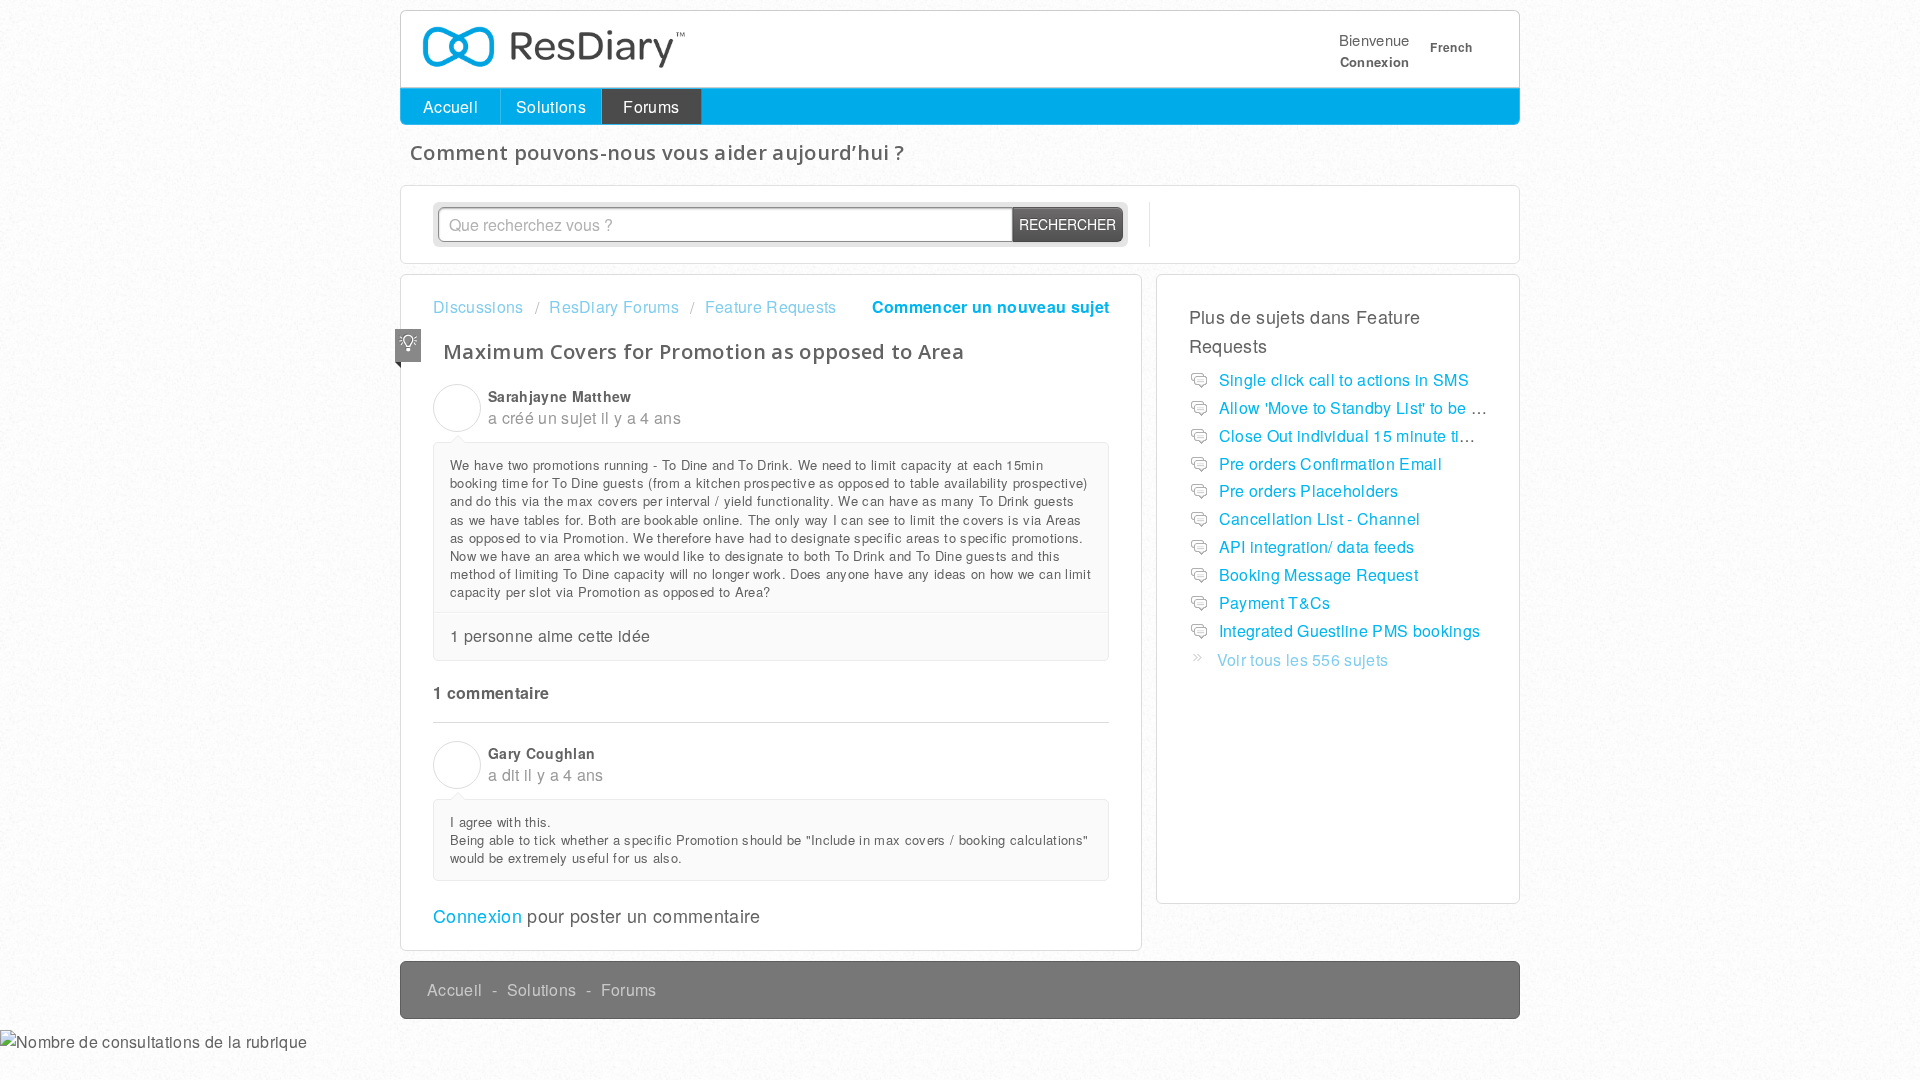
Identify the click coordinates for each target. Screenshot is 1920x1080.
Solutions (551, 106)
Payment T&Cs (1275, 602)
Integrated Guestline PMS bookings (1350, 630)
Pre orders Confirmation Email (1330, 463)
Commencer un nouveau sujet (990, 306)
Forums (651, 106)
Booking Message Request (1318, 574)
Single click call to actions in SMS (1344, 379)
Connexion (477, 915)
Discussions (478, 306)
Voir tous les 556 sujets (1303, 659)
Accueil (450, 106)
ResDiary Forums (614, 306)
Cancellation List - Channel (1320, 518)
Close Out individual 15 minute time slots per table (1404, 435)
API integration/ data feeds (1317, 546)
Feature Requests (770, 306)
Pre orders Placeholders (1308, 490)
